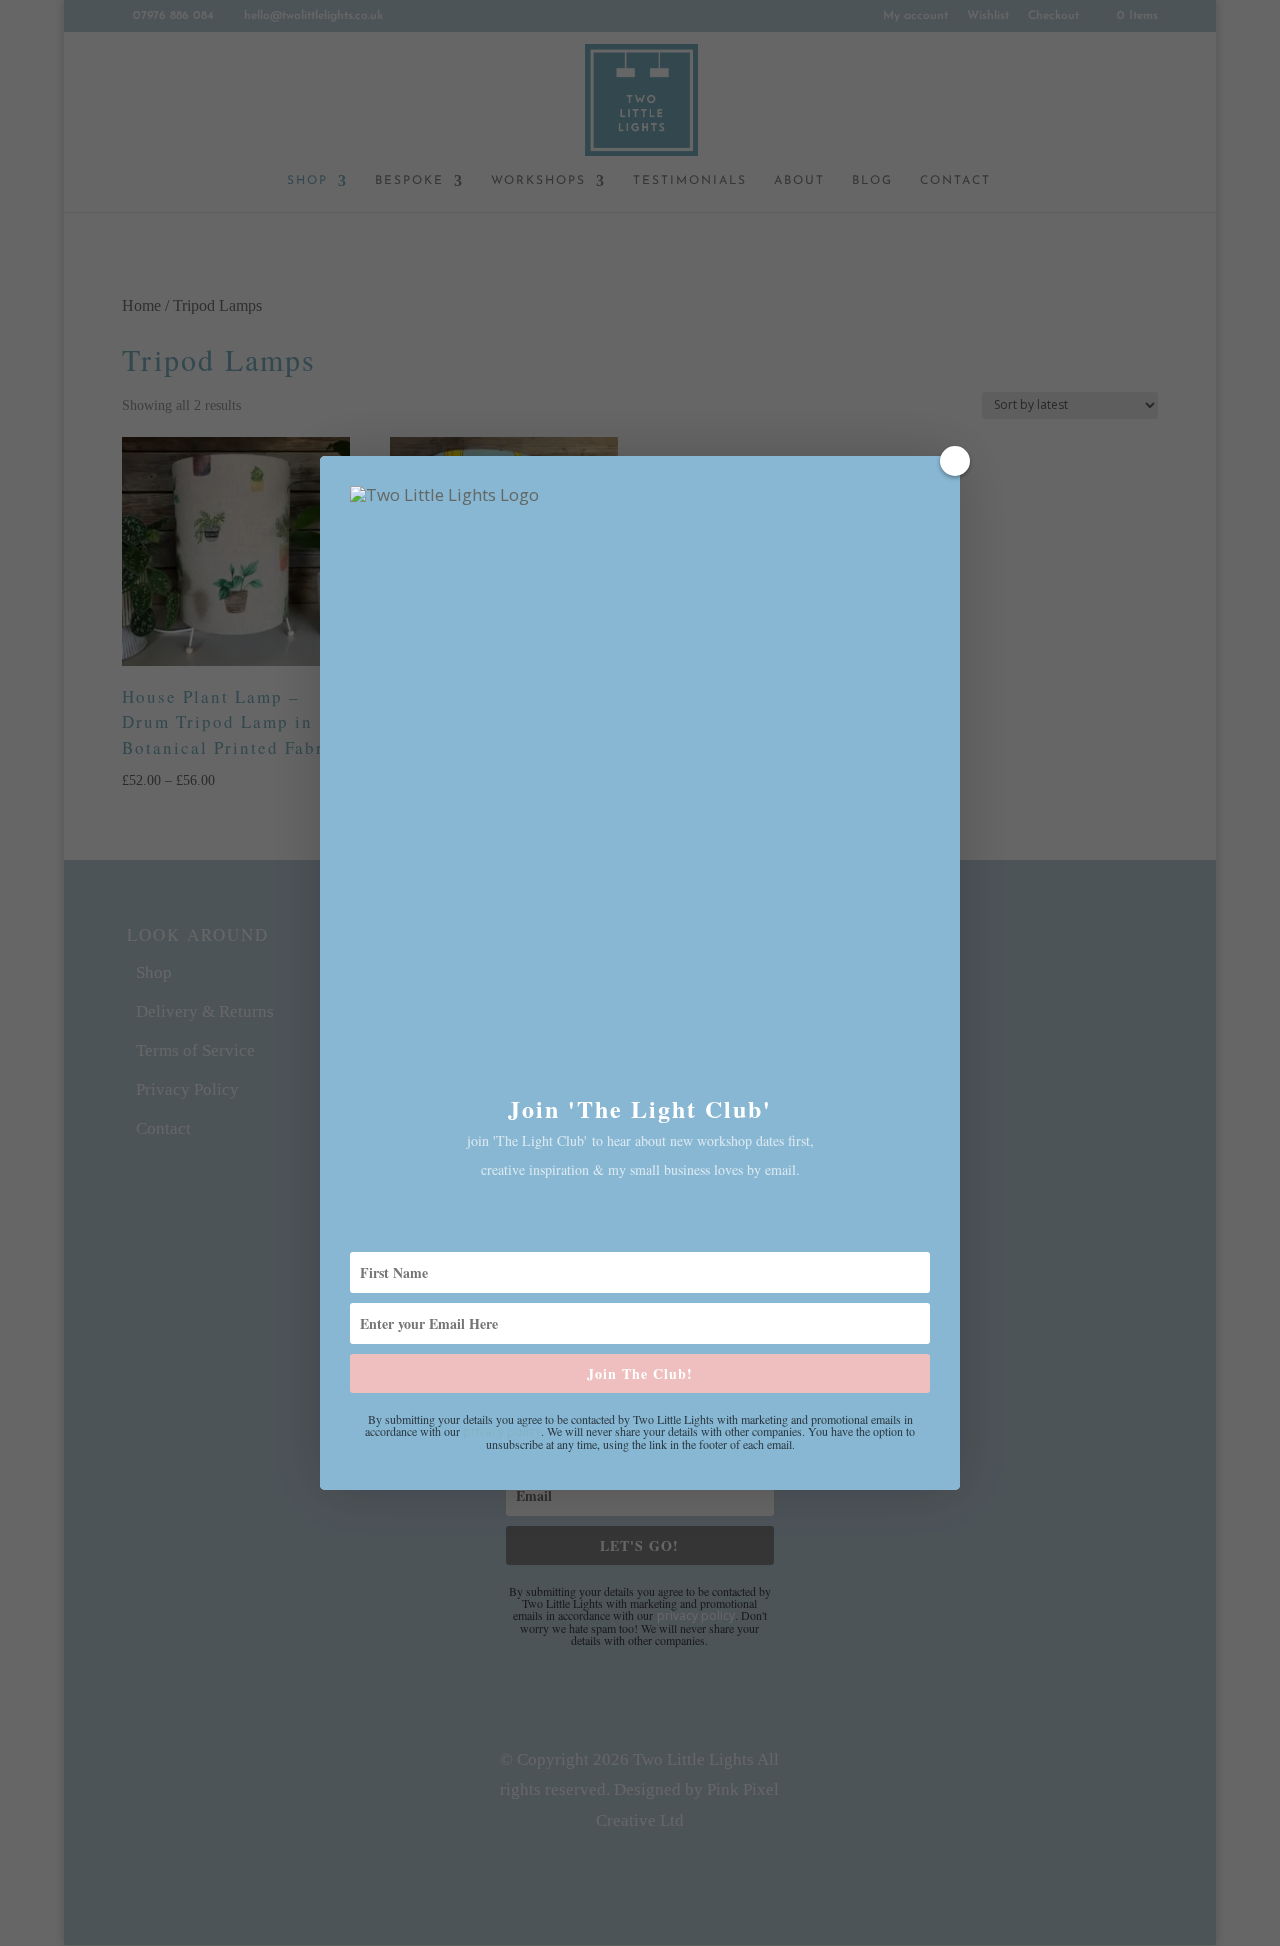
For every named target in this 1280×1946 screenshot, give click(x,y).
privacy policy (502, 1431)
